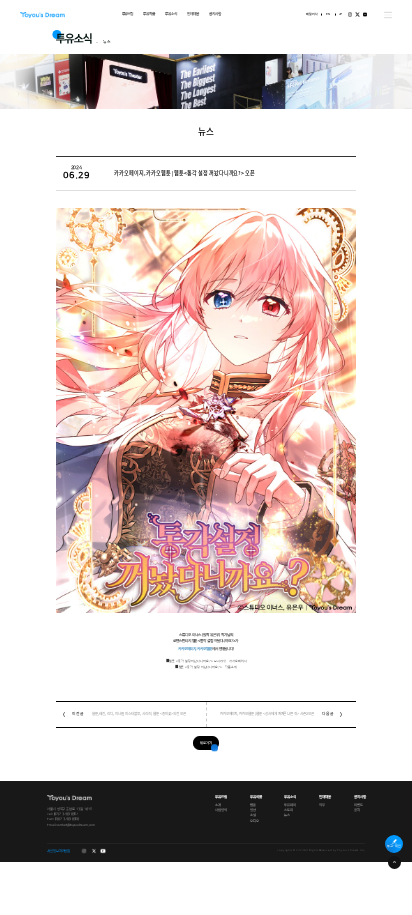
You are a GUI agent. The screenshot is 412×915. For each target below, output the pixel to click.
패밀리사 (312, 14)
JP (340, 14)
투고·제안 (395, 847)
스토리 (288, 811)
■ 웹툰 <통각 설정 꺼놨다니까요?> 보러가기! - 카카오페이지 (206, 661)
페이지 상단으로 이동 (394, 862)
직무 (321, 806)
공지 (356, 811)
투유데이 (290, 806)
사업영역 (221, 811)
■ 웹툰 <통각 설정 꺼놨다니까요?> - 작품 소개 (206, 667)
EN (328, 14)
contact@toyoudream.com (76, 825)
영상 (252, 811)
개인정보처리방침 (58, 851)
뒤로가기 (206, 743)
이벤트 (357, 806)
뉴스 (287, 816)
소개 (218, 806)
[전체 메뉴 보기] (388, 15)
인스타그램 (350, 14)
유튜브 (365, 14)
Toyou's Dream (42, 15)
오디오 (253, 821)
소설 (252, 816)
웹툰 (252, 806)
